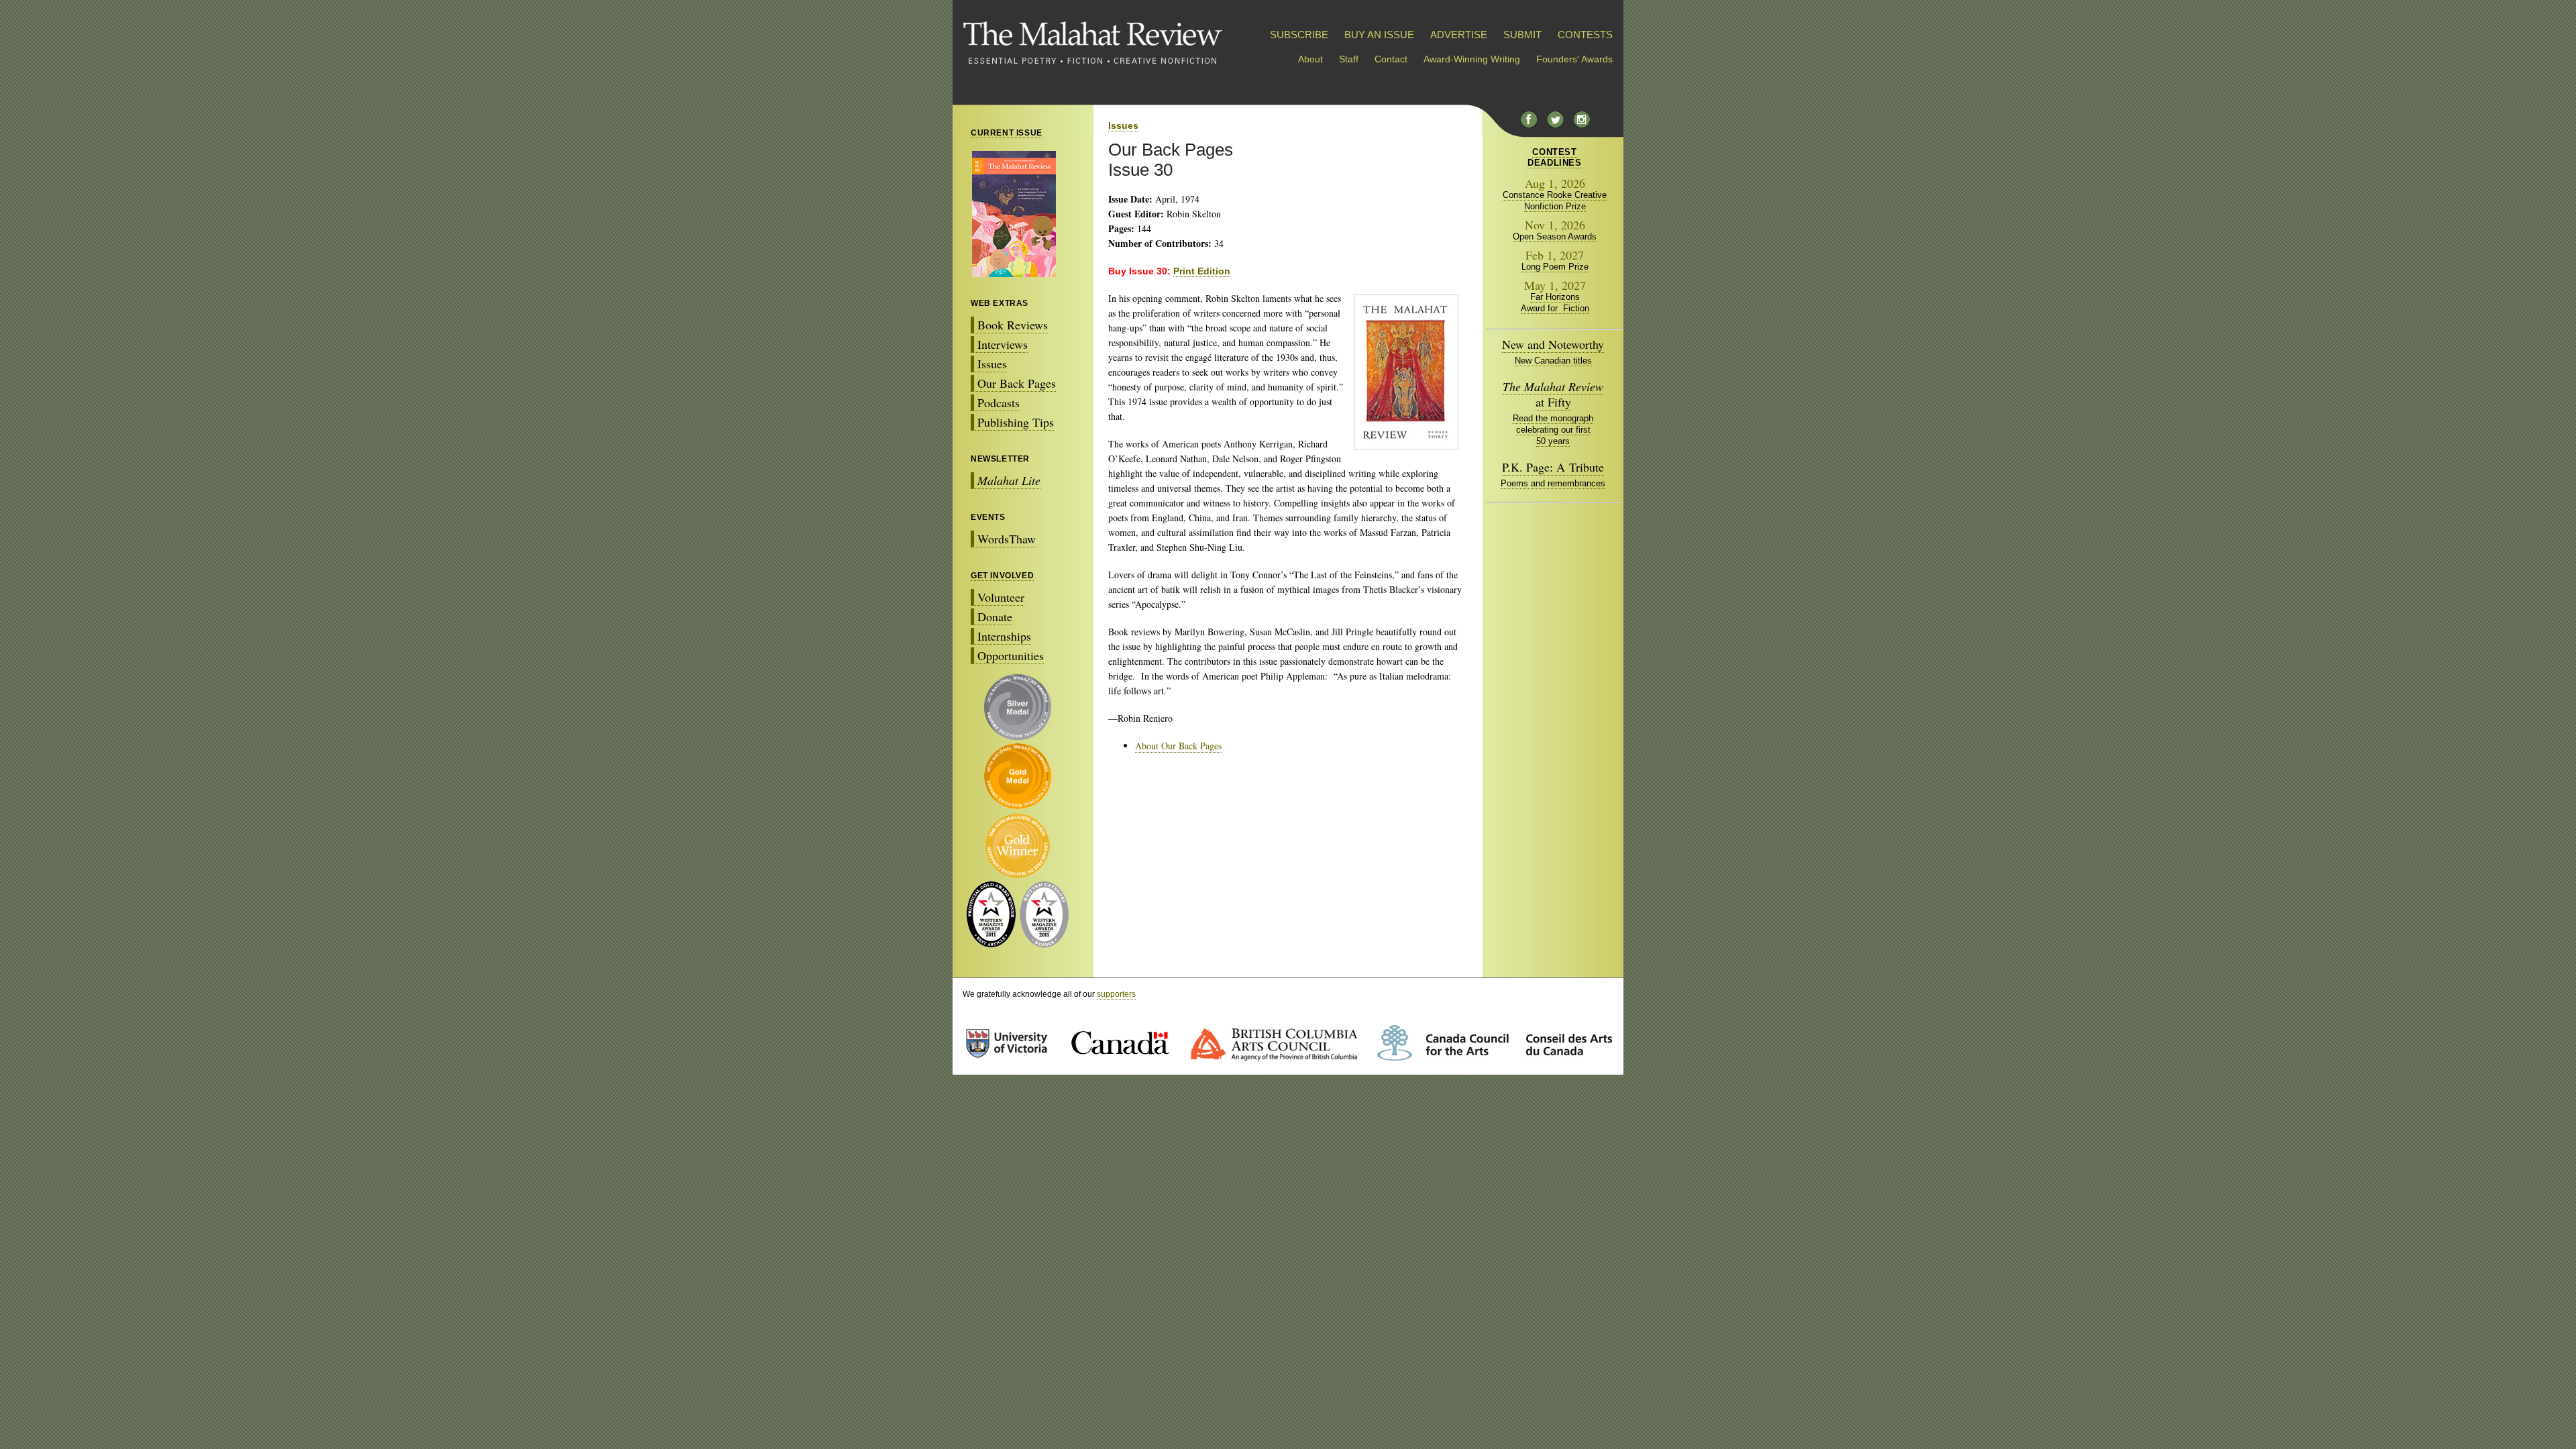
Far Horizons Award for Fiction (1555, 303)
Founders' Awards (1574, 59)
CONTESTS (1585, 35)
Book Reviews (1013, 325)
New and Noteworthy (1553, 344)
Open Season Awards (1555, 236)
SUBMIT (1522, 35)
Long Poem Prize (1555, 267)
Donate (995, 616)
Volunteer (1001, 597)
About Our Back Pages (1178, 746)
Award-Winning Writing (1472, 59)
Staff (1349, 59)
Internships (1004, 636)
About (1310, 59)
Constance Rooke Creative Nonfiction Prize (1555, 201)
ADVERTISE (1459, 35)
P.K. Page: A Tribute (1553, 467)
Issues (992, 364)
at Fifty (1553, 394)
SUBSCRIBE (1299, 35)
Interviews (1003, 344)
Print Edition (1202, 271)
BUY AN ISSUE (1379, 35)
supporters (1116, 994)
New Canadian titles (1553, 361)
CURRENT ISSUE (1007, 133)
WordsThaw (1007, 539)
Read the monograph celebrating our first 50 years (1553, 430)
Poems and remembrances (1553, 483)
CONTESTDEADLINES (1554, 157)
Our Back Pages (1017, 383)
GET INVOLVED (1002, 576)
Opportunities (1011, 655)
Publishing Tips (1016, 422)
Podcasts (999, 402)
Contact (1391, 59)
